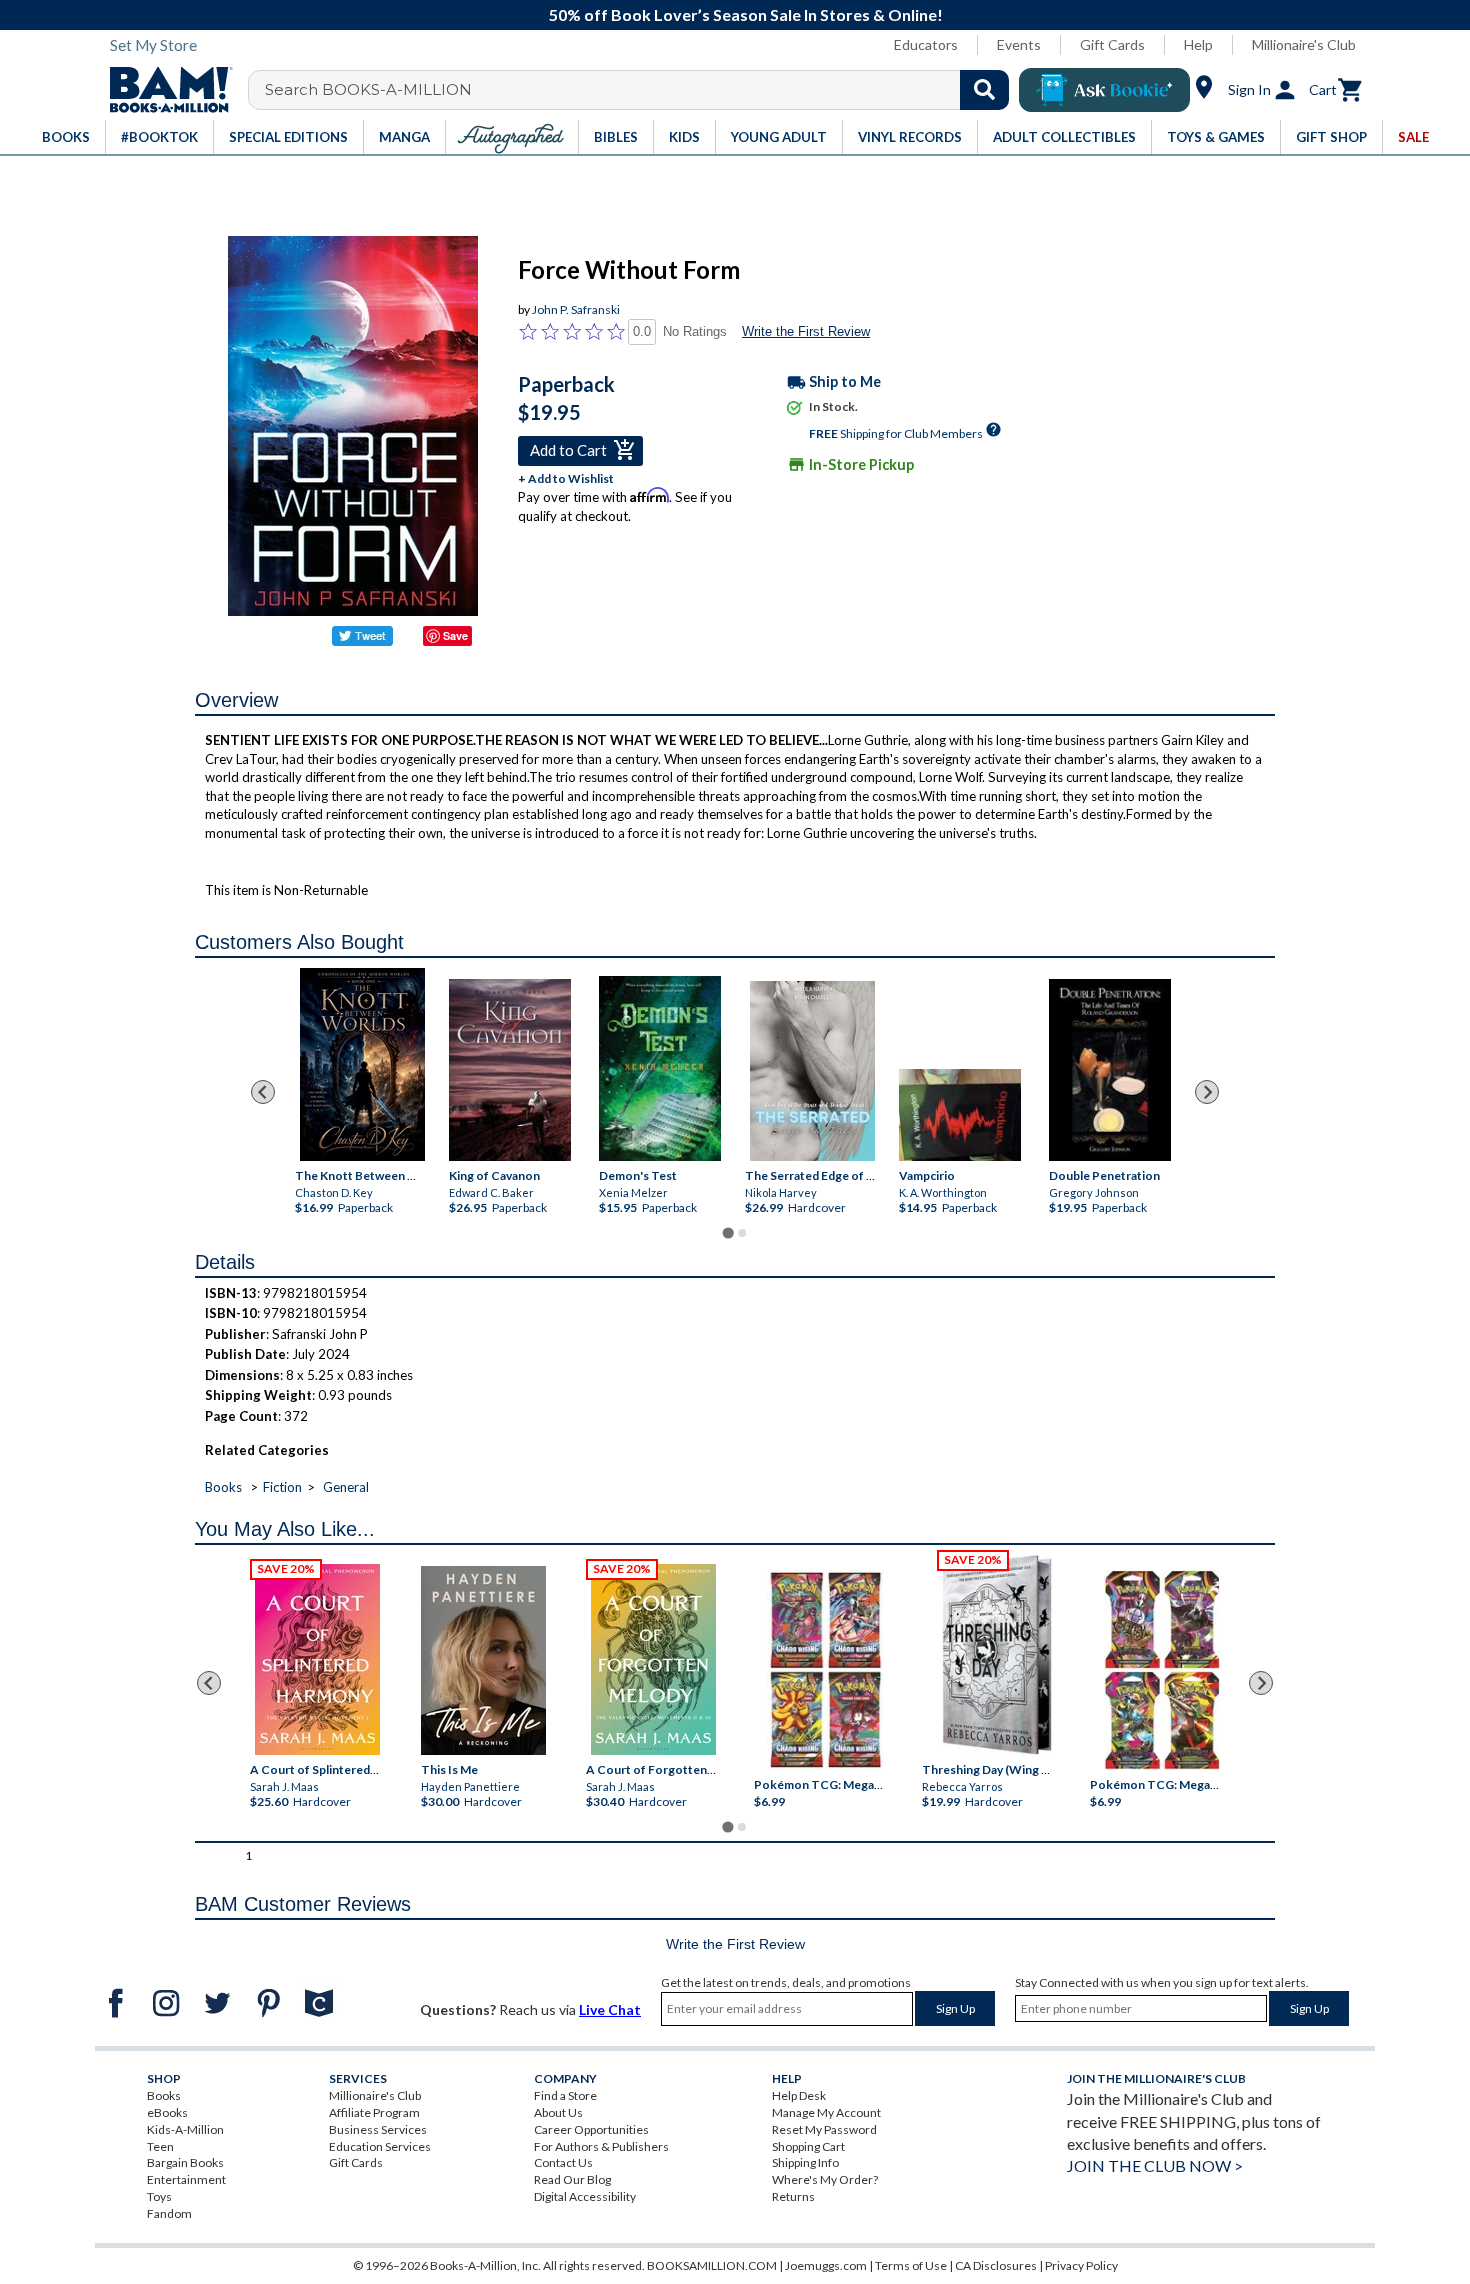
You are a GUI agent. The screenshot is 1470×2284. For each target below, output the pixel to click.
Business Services (378, 2129)
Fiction (282, 1487)
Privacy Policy (1081, 2265)
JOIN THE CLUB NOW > (1155, 2165)
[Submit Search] (984, 90)
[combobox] (641, 90)
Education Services (380, 2146)
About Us (558, 2112)
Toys (159, 2196)
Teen (160, 2146)
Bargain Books (185, 2162)
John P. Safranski (576, 309)
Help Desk (799, 2095)
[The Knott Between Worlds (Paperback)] (362, 1064)
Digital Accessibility (585, 2196)
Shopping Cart (808, 2146)
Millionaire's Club (1304, 44)
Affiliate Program (374, 2112)
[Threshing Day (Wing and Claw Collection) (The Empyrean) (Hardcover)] (997, 1655)
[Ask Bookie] (1104, 90)
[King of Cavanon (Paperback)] (510, 1069)
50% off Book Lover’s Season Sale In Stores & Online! (746, 14)
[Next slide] (1207, 1092)
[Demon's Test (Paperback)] (660, 1067)
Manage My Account (826, 2112)
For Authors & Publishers (601, 2146)
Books (223, 1487)
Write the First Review (806, 331)
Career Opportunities (591, 2129)
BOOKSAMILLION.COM (712, 2265)
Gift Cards (1112, 44)
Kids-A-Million (185, 2129)
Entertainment (186, 2179)
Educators (926, 44)
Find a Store (565, 2095)
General (346, 1487)
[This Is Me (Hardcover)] (482, 1660)
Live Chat (610, 2009)
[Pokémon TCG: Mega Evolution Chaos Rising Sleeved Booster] (824, 1671)
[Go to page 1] (727, 1232)
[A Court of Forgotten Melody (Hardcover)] (653, 1659)
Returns (793, 2196)
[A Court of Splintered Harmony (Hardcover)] (317, 1659)
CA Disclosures (996, 2265)
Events (1019, 44)
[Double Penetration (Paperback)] (1110, 1069)
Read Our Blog (572, 2179)
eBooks (167, 2112)
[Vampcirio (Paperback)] (960, 1115)
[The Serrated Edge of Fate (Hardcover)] (812, 1071)
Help (1198, 44)
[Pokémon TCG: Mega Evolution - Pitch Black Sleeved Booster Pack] (1162, 1671)
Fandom (169, 2213)
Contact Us (563, 2162)
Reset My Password (824, 2129)
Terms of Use (911, 2265)
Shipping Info (805, 2162)
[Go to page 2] (742, 1233)
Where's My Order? (825, 2179)
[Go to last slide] (263, 1092)
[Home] (164, 90)
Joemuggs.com (826, 2265)
